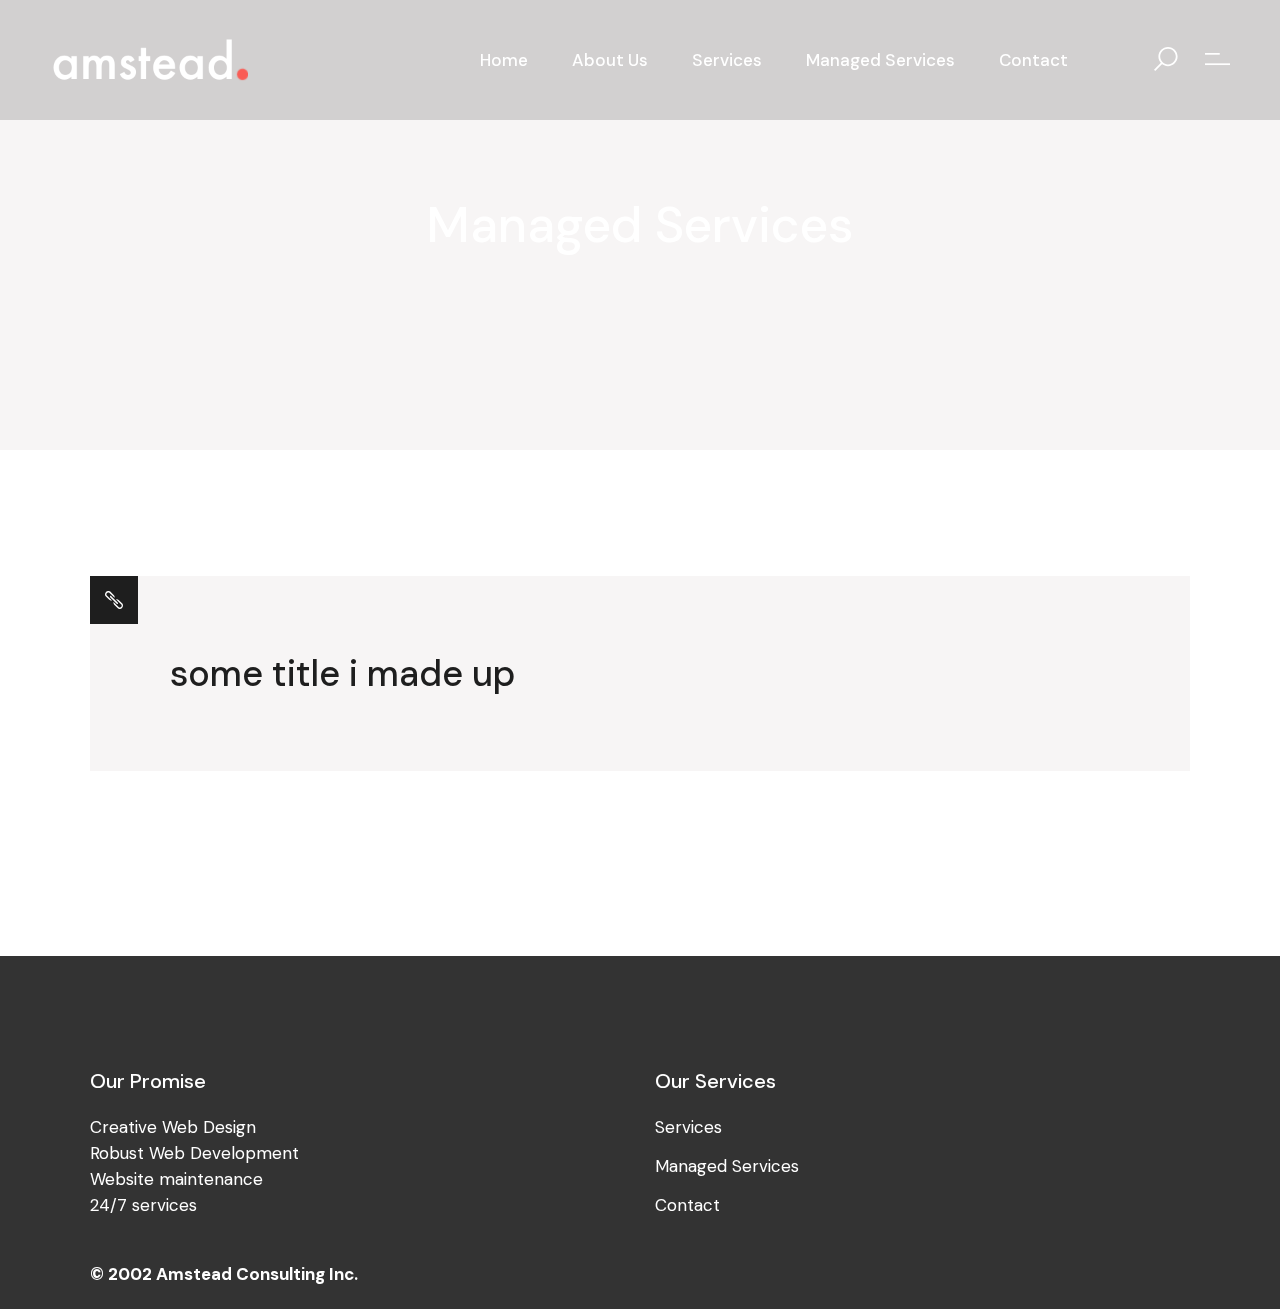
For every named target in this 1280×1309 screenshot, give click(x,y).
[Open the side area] (1217, 60)
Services (688, 1127)
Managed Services (727, 1166)
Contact (687, 1205)
